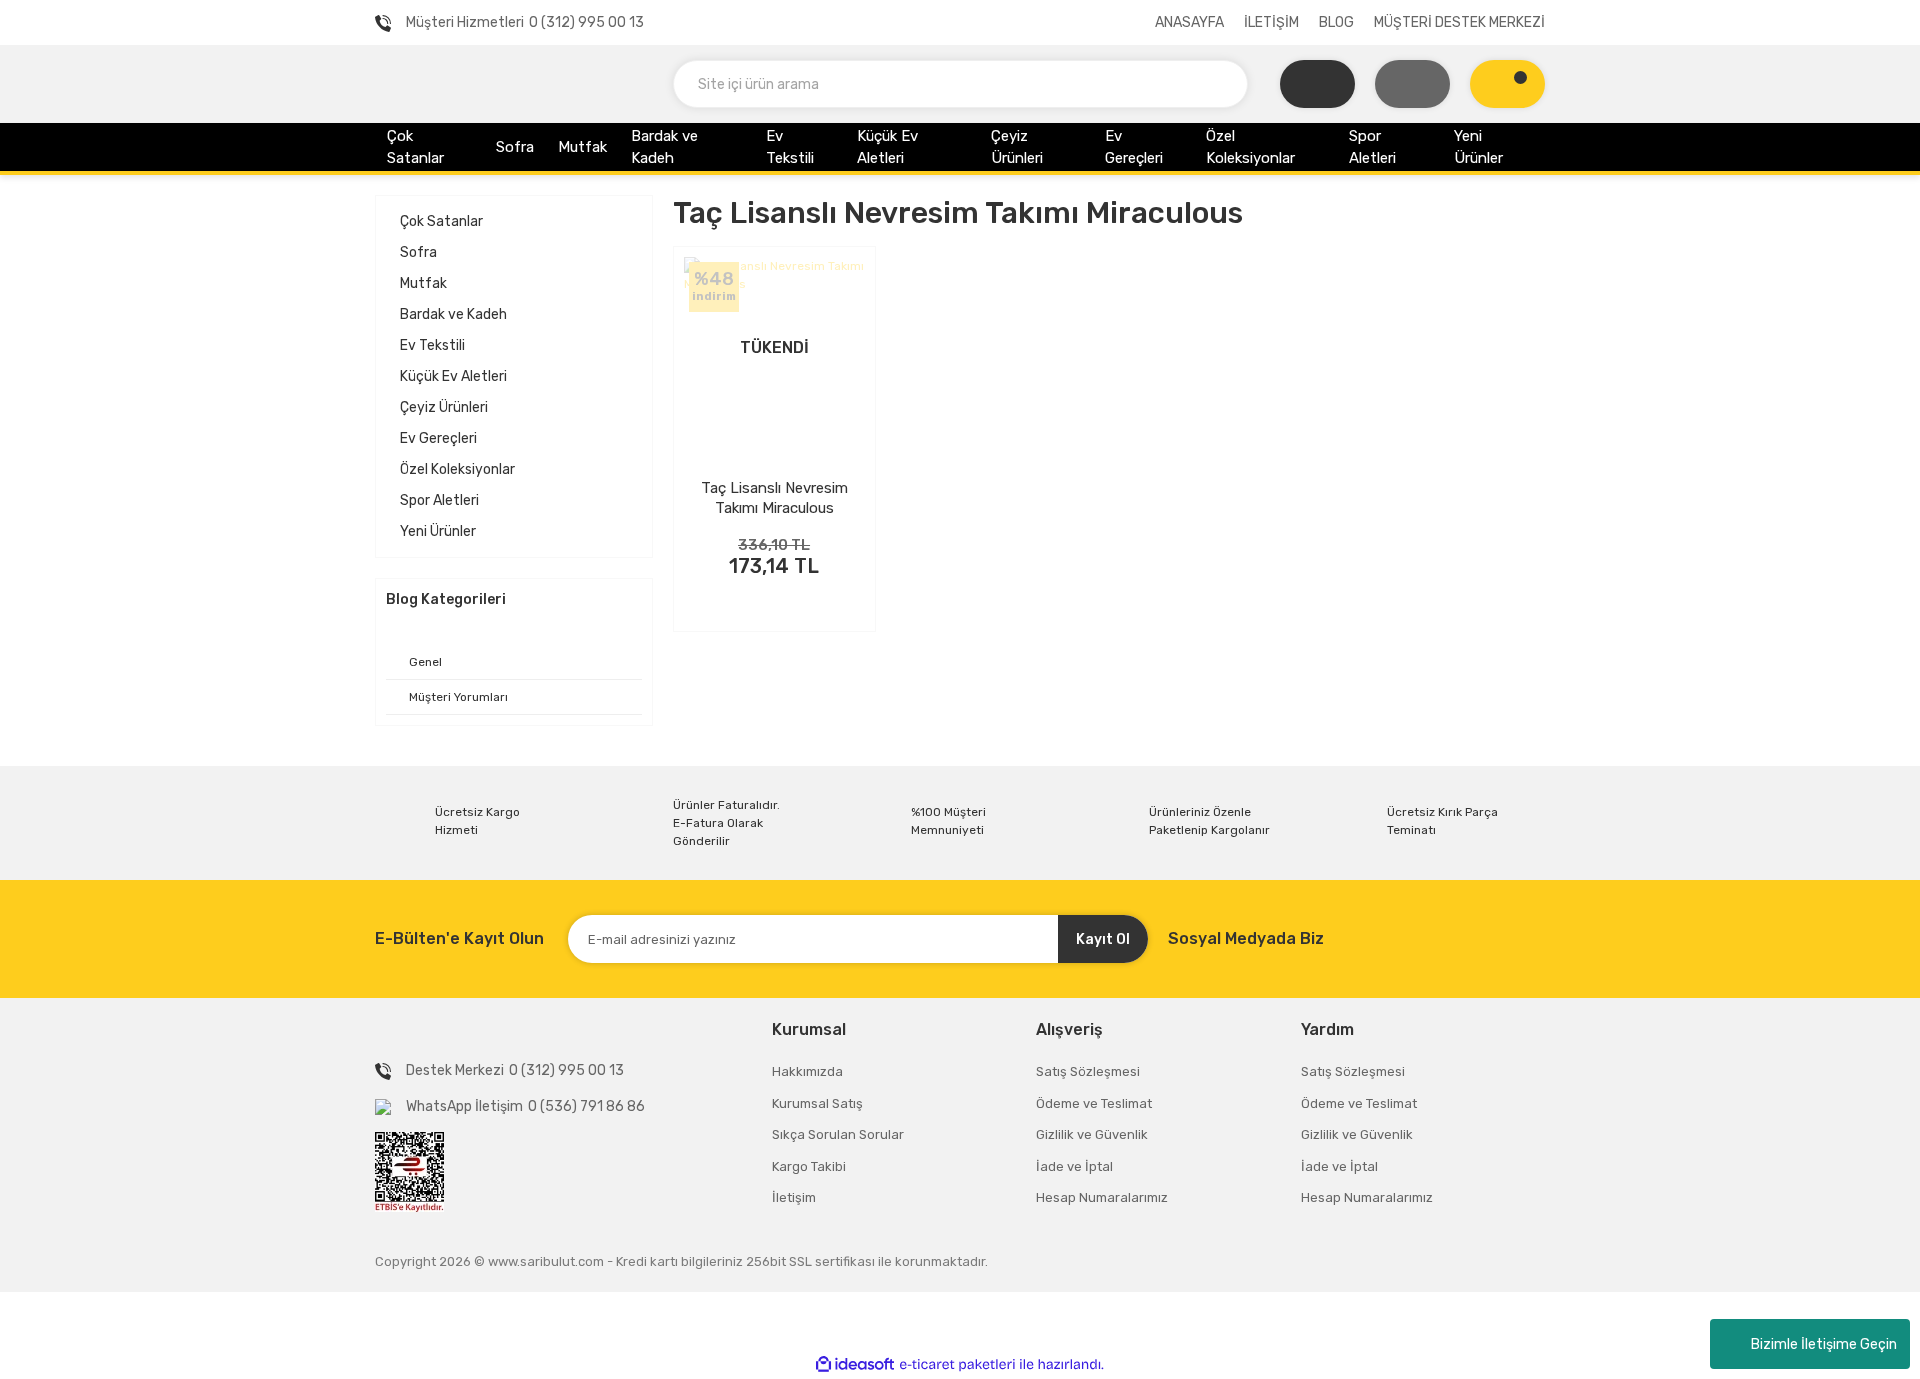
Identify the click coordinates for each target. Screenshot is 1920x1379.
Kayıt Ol (1103, 939)
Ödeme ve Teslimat (1094, 1103)
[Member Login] (1412, 84)
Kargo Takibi (809, 1166)
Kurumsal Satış (817, 1103)
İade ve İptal (1074, 1166)
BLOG (1336, 22)
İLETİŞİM (1271, 22)
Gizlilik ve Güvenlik (1092, 1134)
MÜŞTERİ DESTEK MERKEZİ (1459, 22)
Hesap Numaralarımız (1102, 1197)
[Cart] (1507, 84)
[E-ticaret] (957, 1364)
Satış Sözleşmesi (1088, 1071)
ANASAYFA (1189, 22)
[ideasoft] (855, 1364)
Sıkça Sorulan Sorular (838, 1134)
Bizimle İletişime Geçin (1824, 1344)
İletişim (794, 1197)
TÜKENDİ (774, 593)
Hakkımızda (807, 1071)
